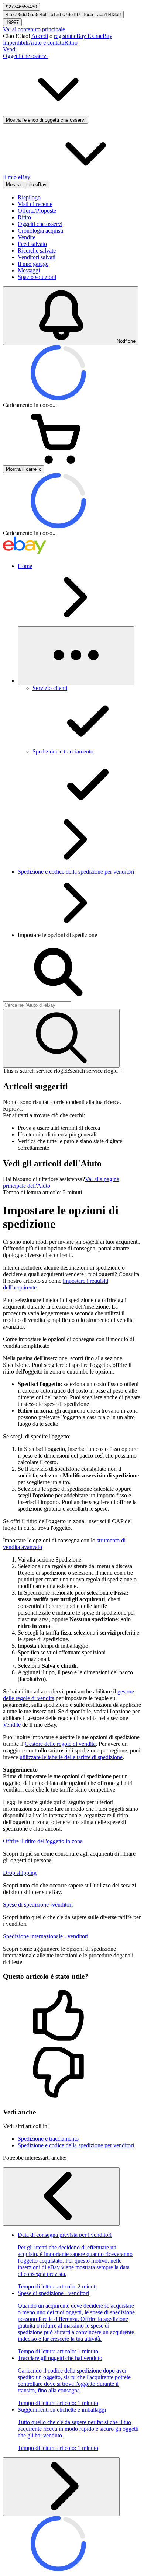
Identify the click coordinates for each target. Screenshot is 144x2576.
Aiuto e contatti (46, 43)
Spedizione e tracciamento (48, 2139)
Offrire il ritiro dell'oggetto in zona (43, 1841)
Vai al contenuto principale (34, 29)
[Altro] (76, 656)
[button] (72, 2016)
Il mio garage (33, 264)
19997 (12, 22)
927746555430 (21, 7)
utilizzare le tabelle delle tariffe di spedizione (71, 1757)
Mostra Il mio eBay (26, 185)
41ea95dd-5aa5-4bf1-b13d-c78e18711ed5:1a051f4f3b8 (63, 15)
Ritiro (71, 43)
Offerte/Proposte (37, 211)
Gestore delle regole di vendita (60, 1744)
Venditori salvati (37, 257)
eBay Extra (87, 36)
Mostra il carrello (24, 469)
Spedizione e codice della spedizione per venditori (76, 872)
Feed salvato (32, 244)
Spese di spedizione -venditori (38, 1905)
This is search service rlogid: (36, 1071)
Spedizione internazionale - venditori (46, 1936)
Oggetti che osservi (40, 224)
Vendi (10, 49)
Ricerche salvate (37, 250)
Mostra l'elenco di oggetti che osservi (46, 120)
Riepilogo (29, 197)
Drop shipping (20, 1873)
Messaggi (29, 270)
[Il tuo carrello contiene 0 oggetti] (58, 462)
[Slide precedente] (61, 2196)
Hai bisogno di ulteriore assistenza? (44, 1179)
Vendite (27, 237)
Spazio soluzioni (37, 277)
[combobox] (37, 1005)
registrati (64, 36)
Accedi (40, 36)
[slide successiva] (61, 2487)
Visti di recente (35, 204)
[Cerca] (61, 1038)
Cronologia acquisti (40, 231)
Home (25, 566)
